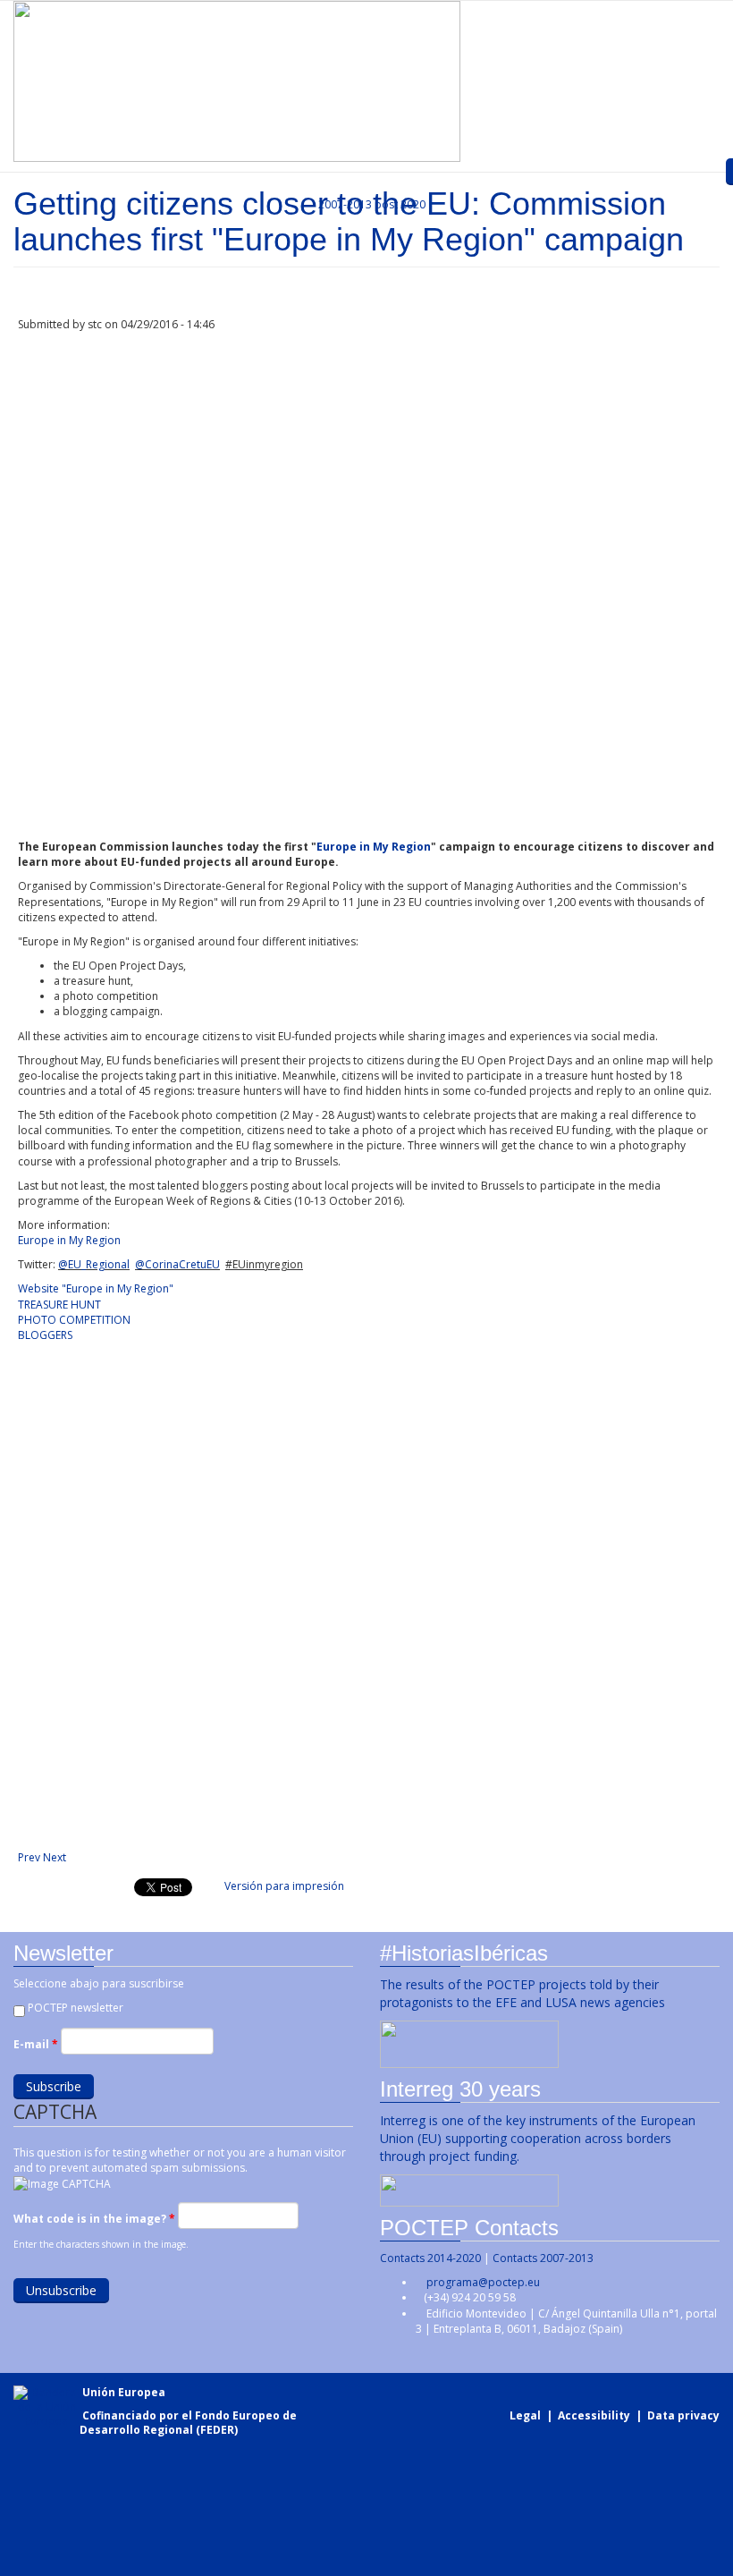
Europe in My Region (374, 847)
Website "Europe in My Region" (96, 1288)
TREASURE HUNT (59, 1305)
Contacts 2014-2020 (430, 2258)
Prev (29, 1857)
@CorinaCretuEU (177, 1264)
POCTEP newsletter (76, 2008)
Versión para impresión (284, 1886)
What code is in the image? (94, 2219)
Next (55, 1857)
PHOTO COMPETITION (74, 1320)
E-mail (36, 2044)
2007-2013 (344, 204)
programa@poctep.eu (483, 2282)
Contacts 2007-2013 (543, 2258)
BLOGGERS (45, 1335)
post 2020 (400, 204)
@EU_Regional (94, 1264)
